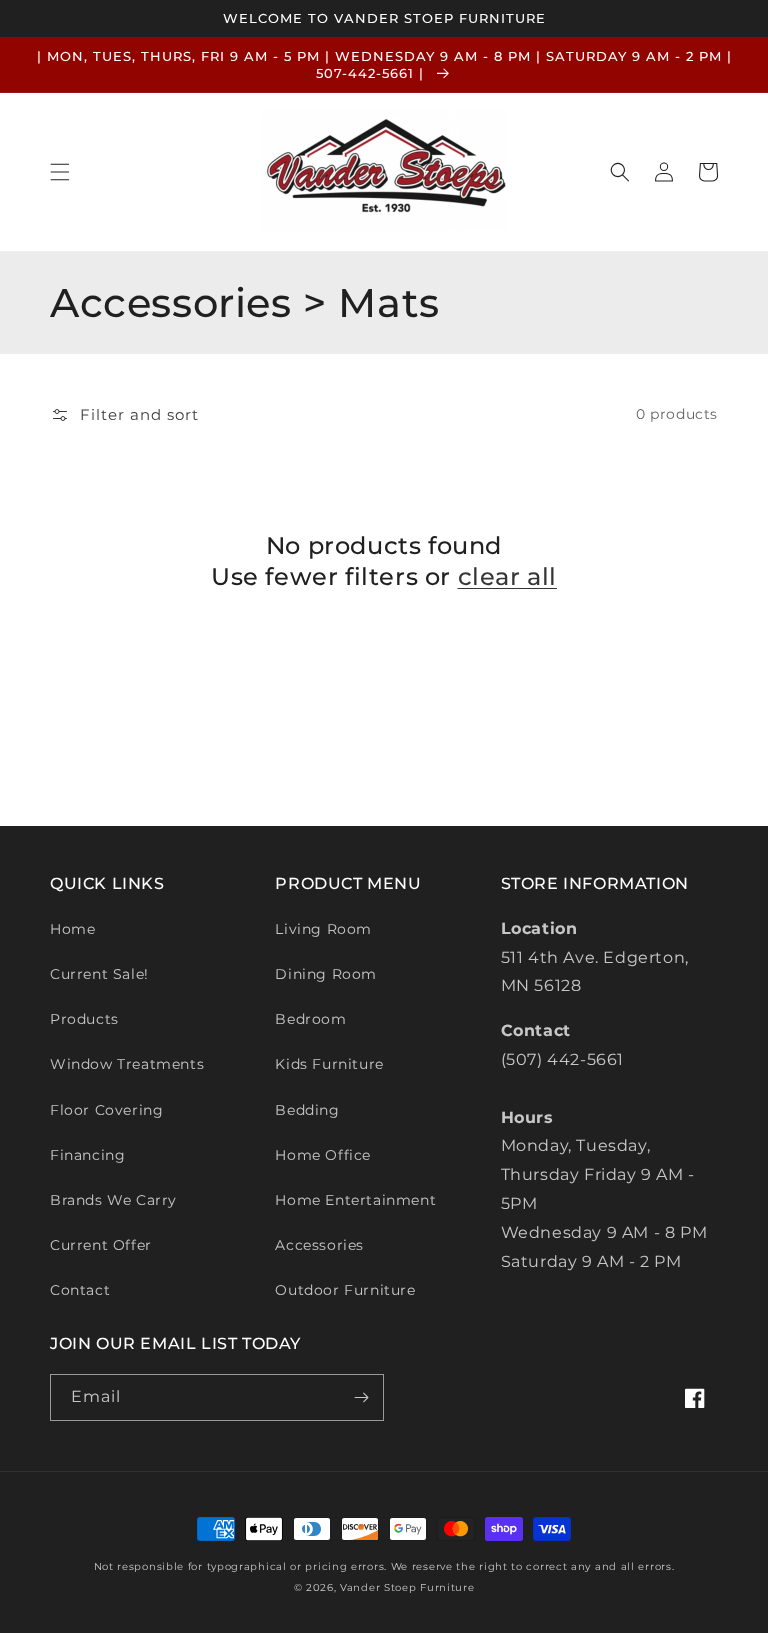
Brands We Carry (113, 1200)
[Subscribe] (361, 1397)
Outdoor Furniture (345, 1290)
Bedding (307, 1110)
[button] (60, 172)
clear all (507, 576)
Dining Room (326, 974)
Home (72, 929)
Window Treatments (127, 1064)
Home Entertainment (355, 1200)
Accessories (319, 1245)
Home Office (323, 1155)
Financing (87, 1155)
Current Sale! (99, 974)
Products (84, 1019)
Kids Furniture (329, 1064)
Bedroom (310, 1019)
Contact (80, 1290)
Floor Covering (106, 1110)
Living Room (323, 929)
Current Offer (101, 1245)
